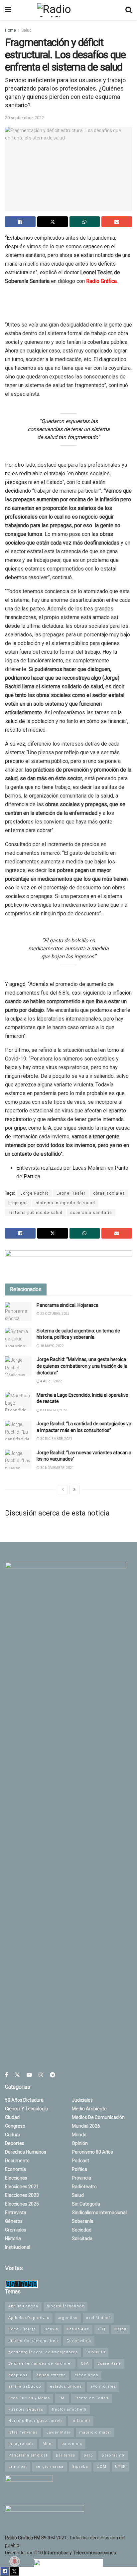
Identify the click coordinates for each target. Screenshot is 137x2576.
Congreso (15, 2126)
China (121, 2329)
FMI (62, 2398)
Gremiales (16, 2230)
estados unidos (66, 2386)
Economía (15, 2169)
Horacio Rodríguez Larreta (36, 2421)
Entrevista (16, 2213)
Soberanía (83, 2221)
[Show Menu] (8, 10)
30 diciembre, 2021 (56, 1439)
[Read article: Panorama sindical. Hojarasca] (18, 1312)
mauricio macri (95, 2432)
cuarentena (109, 2363)
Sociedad (82, 2230)
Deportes (15, 2143)
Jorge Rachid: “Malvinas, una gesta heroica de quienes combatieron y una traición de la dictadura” (82, 1366)
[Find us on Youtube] (29, 2075)
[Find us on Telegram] (53, 2075)
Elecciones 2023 (22, 2195)
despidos (18, 2375)
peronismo (113, 2455)
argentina (68, 2318)
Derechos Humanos (26, 2152)
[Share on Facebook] (20, 222)
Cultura (13, 2135)
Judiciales (82, 2100)
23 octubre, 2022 (55, 1314)
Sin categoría (86, 2204)
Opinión (80, 2143)
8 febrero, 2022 (53, 1410)
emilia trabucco (25, 2386)
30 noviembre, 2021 (57, 1468)
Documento (17, 2161)
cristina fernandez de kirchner (40, 2363)
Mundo (79, 2135)
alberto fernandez (66, 2306)
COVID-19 (96, 2352)
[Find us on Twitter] (17, 2075)
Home (10, 30)
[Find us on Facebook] (6, 2075)
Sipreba (80, 2467)
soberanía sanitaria (91, 1213)
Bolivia (51, 2329)
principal (18, 2467)
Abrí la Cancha (23, 2306)
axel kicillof (98, 2318)
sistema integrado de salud (65, 1203)
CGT (102, 2329)
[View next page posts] (74, 1490)
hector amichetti (69, 2409)
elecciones (86, 2375)
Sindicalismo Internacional (99, 2213)
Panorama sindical (28, 2455)
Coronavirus (79, 2341)
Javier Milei (58, 2432)
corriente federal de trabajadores (43, 2352)
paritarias (66, 2455)
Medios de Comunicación (98, 2117)
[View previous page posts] (63, 1490)
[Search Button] (129, 10)
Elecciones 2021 (22, 2187)
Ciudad (12, 2117)
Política (79, 2169)
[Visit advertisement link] (68, 1262)
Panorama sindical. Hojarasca (68, 1305)
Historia (13, 2238)
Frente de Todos (91, 2398)
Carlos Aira (78, 2329)
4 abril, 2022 (51, 1381)
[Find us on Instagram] (41, 2075)
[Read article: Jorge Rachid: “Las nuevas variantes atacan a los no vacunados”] (18, 1459)
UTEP (121, 2467)
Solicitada (82, 2238)
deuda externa (51, 2375)
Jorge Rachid (35, 1193)
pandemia (72, 2444)
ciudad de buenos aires (33, 2341)
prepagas (18, 1203)
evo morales (103, 2386)
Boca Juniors (22, 2329)
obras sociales (109, 1193)
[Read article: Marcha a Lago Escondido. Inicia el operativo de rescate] (18, 1402)
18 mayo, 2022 (52, 1346)
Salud (26, 30)
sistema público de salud (35, 1213)
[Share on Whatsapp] (85, 222)
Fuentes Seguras (26, 2409)
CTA (85, 2363)
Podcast (80, 2161)
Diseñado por (61, 2553)
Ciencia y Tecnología (27, 2109)
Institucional (18, 2247)
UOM (102, 2467)
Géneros (14, 2221)
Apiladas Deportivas (29, 2318)
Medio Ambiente (89, 2109)
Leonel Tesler (71, 1193)
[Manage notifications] (15, 2561)
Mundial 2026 (86, 2126)
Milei (48, 2444)
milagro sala (21, 2444)
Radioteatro (84, 2187)
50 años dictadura (24, 2100)
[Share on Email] (117, 222)
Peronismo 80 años (92, 2152)
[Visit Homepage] (68, 10)
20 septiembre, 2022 (24, 118)
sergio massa (50, 2467)
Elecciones (16, 2178)
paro (88, 2455)
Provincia (81, 2178)
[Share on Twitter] (53, 222)
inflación (81, 2421)
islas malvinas (23, 2432)
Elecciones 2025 (22, 2204)
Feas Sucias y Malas (29, 2398)
